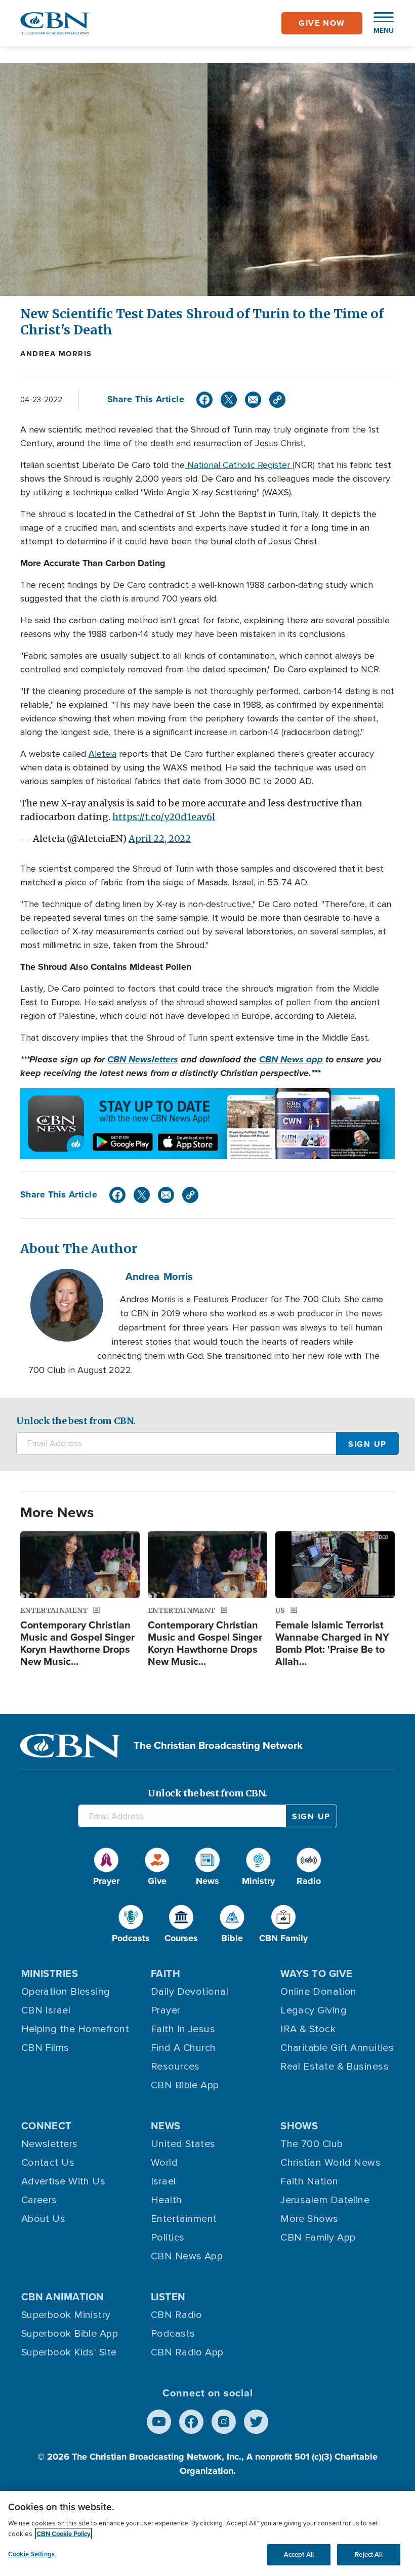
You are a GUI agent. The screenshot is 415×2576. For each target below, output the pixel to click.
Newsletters (50, 2144)
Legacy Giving (314, 2010)
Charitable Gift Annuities (337, 2048)
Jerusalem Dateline (325, 2200)
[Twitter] (229, 400)
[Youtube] (159, 2422)
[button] (379, 23)
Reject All (368, 2554)
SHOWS (299, 2126)
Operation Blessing (66, 1992)
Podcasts (173, 2334)
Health (167, 2200)
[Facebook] (204, 400)
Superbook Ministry (66, 2315)
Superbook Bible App (70, 2334)
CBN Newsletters (143, 1059)
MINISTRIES (50, 1973)
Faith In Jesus (183, 2029)
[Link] (277, 400)
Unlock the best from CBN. (76, 1421)
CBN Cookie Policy (64, 2534)
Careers (39, 2200)
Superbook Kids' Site (69, 2352)
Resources (175, 2067)
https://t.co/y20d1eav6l (164, 817)
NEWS (166, 2126)
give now (322, 23)
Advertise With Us (64, 2181)
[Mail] (253, 400)
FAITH (165, 1973)
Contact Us (48, 2163)
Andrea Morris (56, 354)
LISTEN (168, 2297)
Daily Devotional (190, 1992)
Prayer (166, 2010)
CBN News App (187, 2256)
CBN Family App (318, 2238)
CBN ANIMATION (63, 2297)
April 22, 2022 (160, 839)
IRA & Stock (308, 2029)
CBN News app (291, 1059)
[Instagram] (224, 2422)
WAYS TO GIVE (316, 1973)
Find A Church (183, 2048)
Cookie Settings (31, 2554)
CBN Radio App (187, 2352)
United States (183, 2144)
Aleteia (102, 754)
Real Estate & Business (335, 2067)
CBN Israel (46, 2010)
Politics (168, 2238)
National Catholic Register (239, 465)
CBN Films (45, 2048)
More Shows (309, 2219)
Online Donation (319, 1992)
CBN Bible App (185, 2085)
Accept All (299, 2554)
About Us (44, 2219)
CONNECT (47, 2126)
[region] (207, 2534)
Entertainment (184, 2219)
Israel (163, 2181)
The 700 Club (312, 2144)
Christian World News (330, 2163)
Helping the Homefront (75, 2029)
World (164, 2163)
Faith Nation (309, 2181)
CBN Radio (177, 2315)
